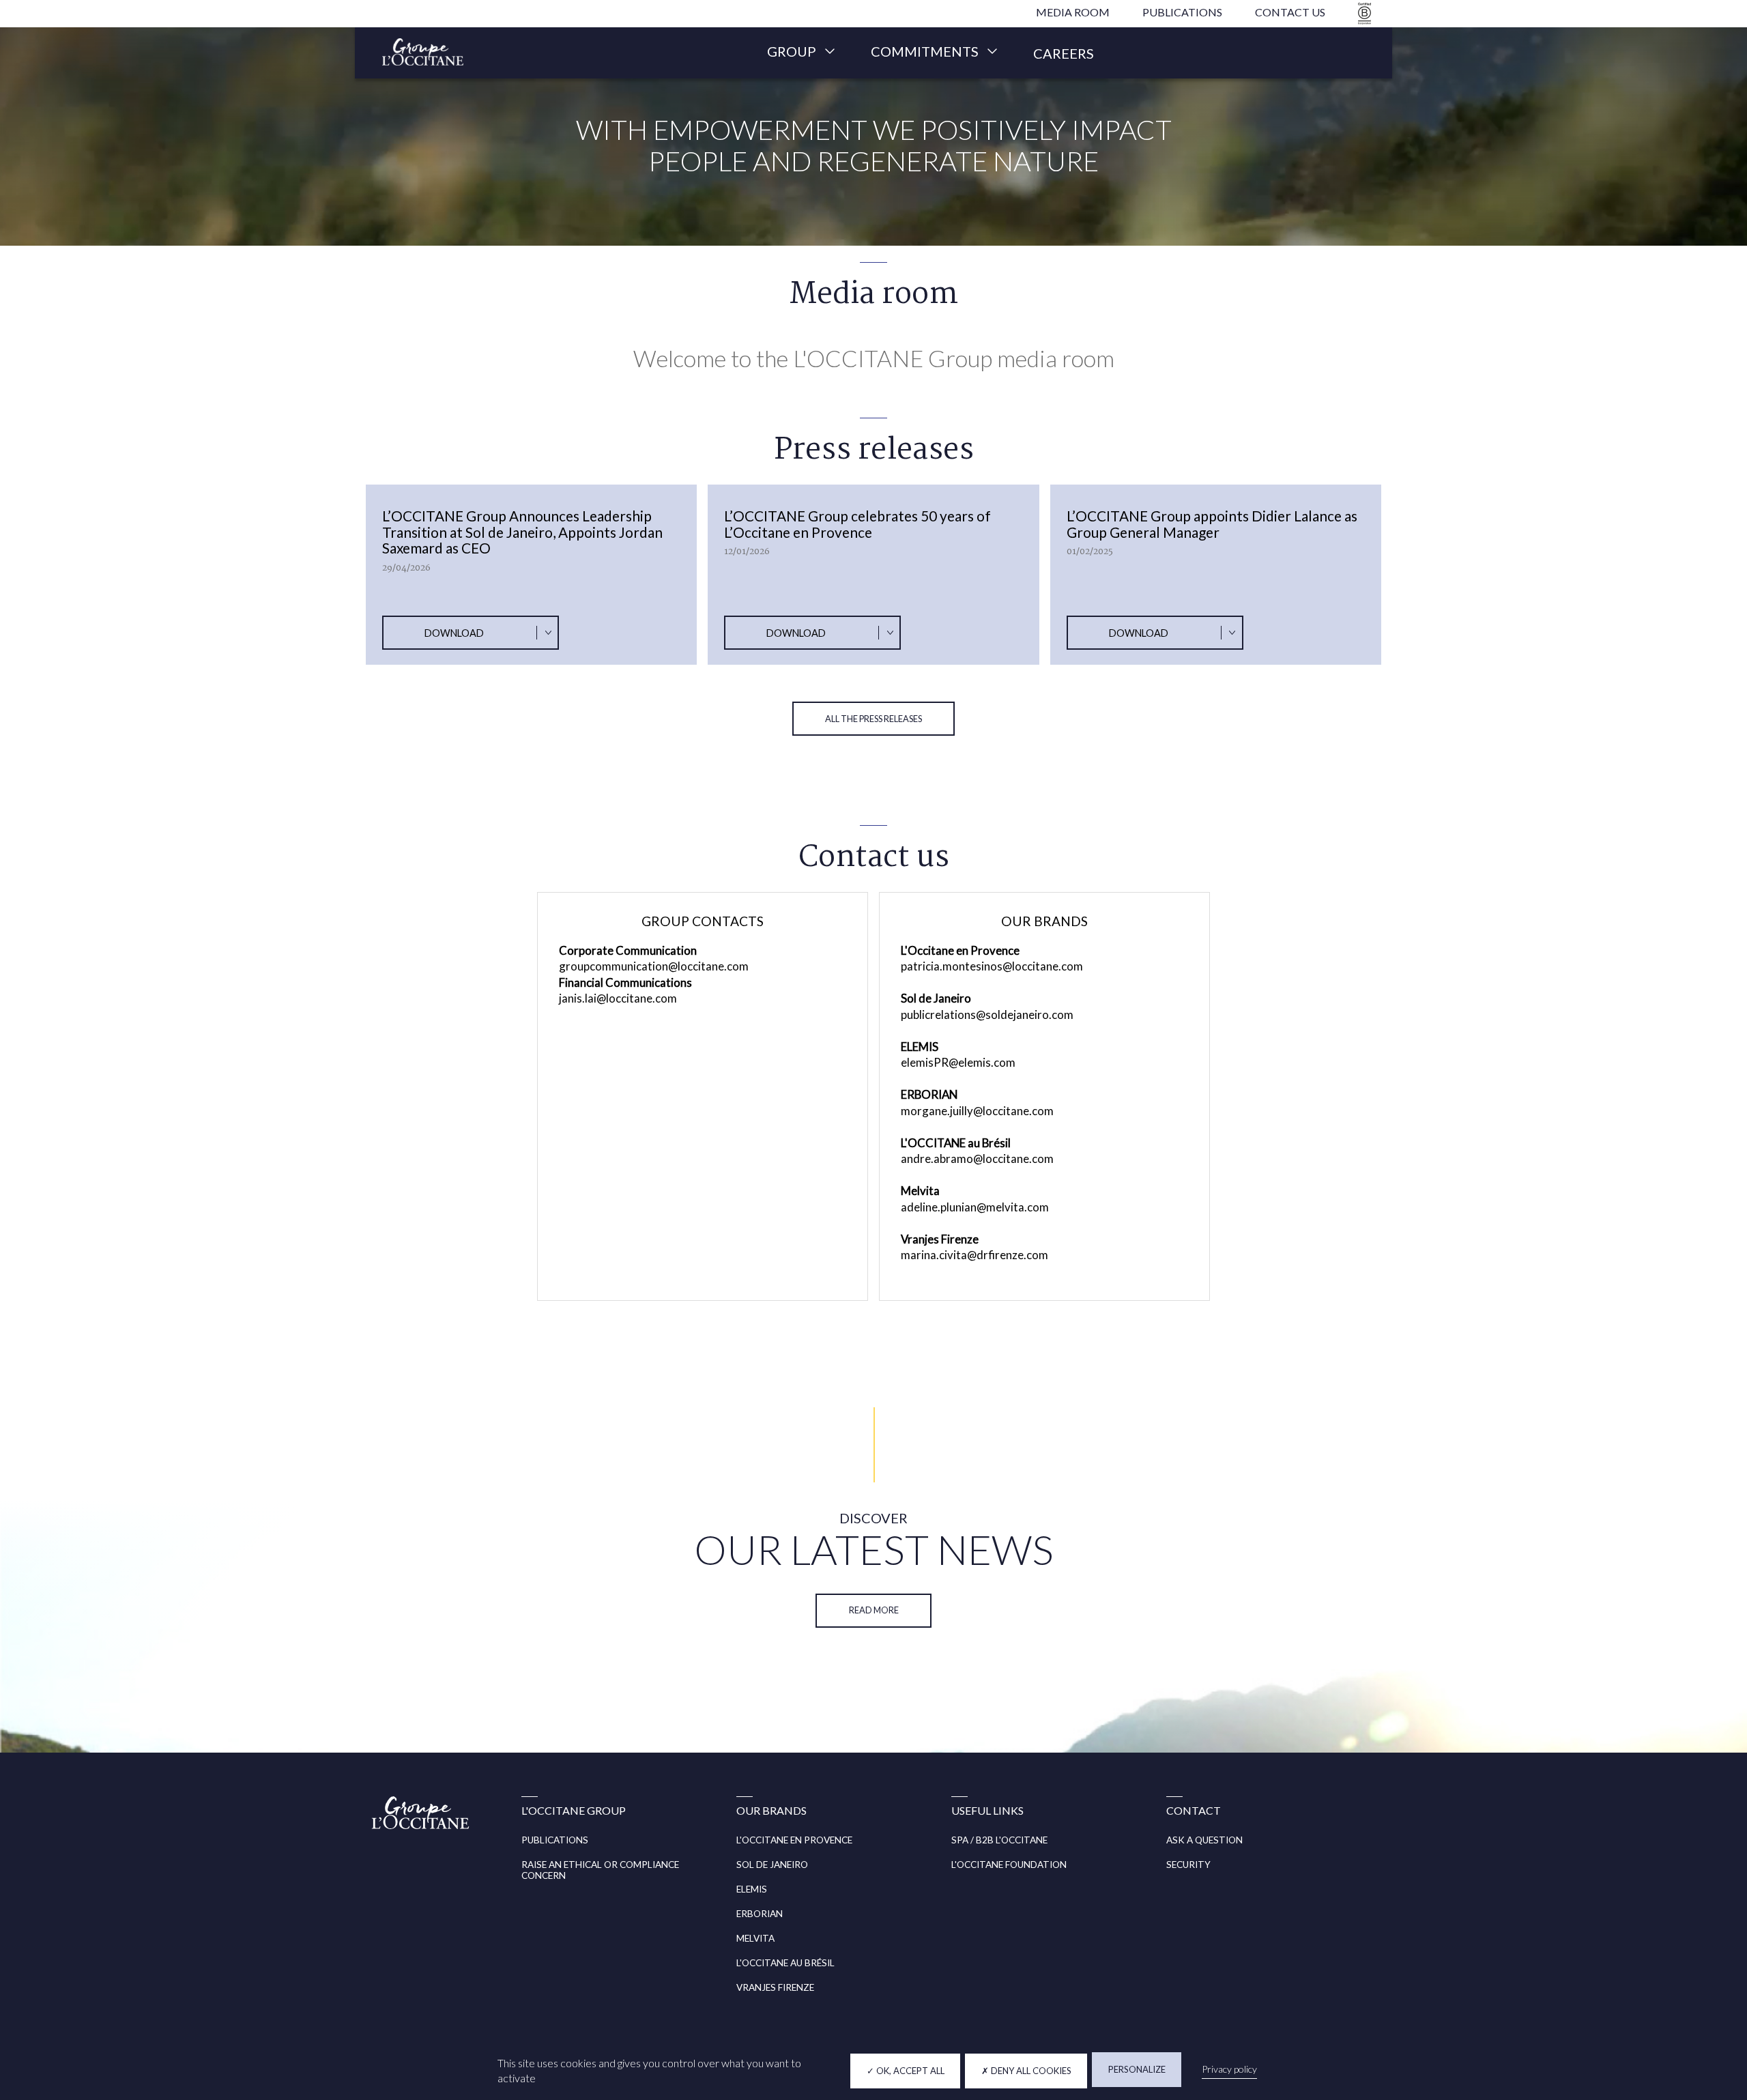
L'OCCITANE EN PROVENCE (794, 1840)
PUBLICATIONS (1182, 12)
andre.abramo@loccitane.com (977, 1159)
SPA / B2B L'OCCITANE (999, 1840)
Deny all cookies (1030, 2071)
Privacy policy (1229, 2069)
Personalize (1137, 2069)
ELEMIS (752, 1889)
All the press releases (873, 719)
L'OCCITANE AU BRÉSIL (785, 1963)
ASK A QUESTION (1204, 1840)
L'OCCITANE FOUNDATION (1009, 1865)
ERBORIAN (760, 1914)
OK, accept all (909, 2071)
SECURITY (1188, 1865)
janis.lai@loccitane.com (618, 998)
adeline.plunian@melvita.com (975, 1207)
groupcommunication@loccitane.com (654, 966)
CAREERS (1064, 53)
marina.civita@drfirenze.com (974, 1255)
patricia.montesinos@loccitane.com (992, 966)
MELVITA (755, 1938)
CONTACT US (1290, 12)
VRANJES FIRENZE (775, 1987)
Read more (874, 1610)
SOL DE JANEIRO (772, 1865)
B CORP (1362, 13)
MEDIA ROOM (1073, 12)
